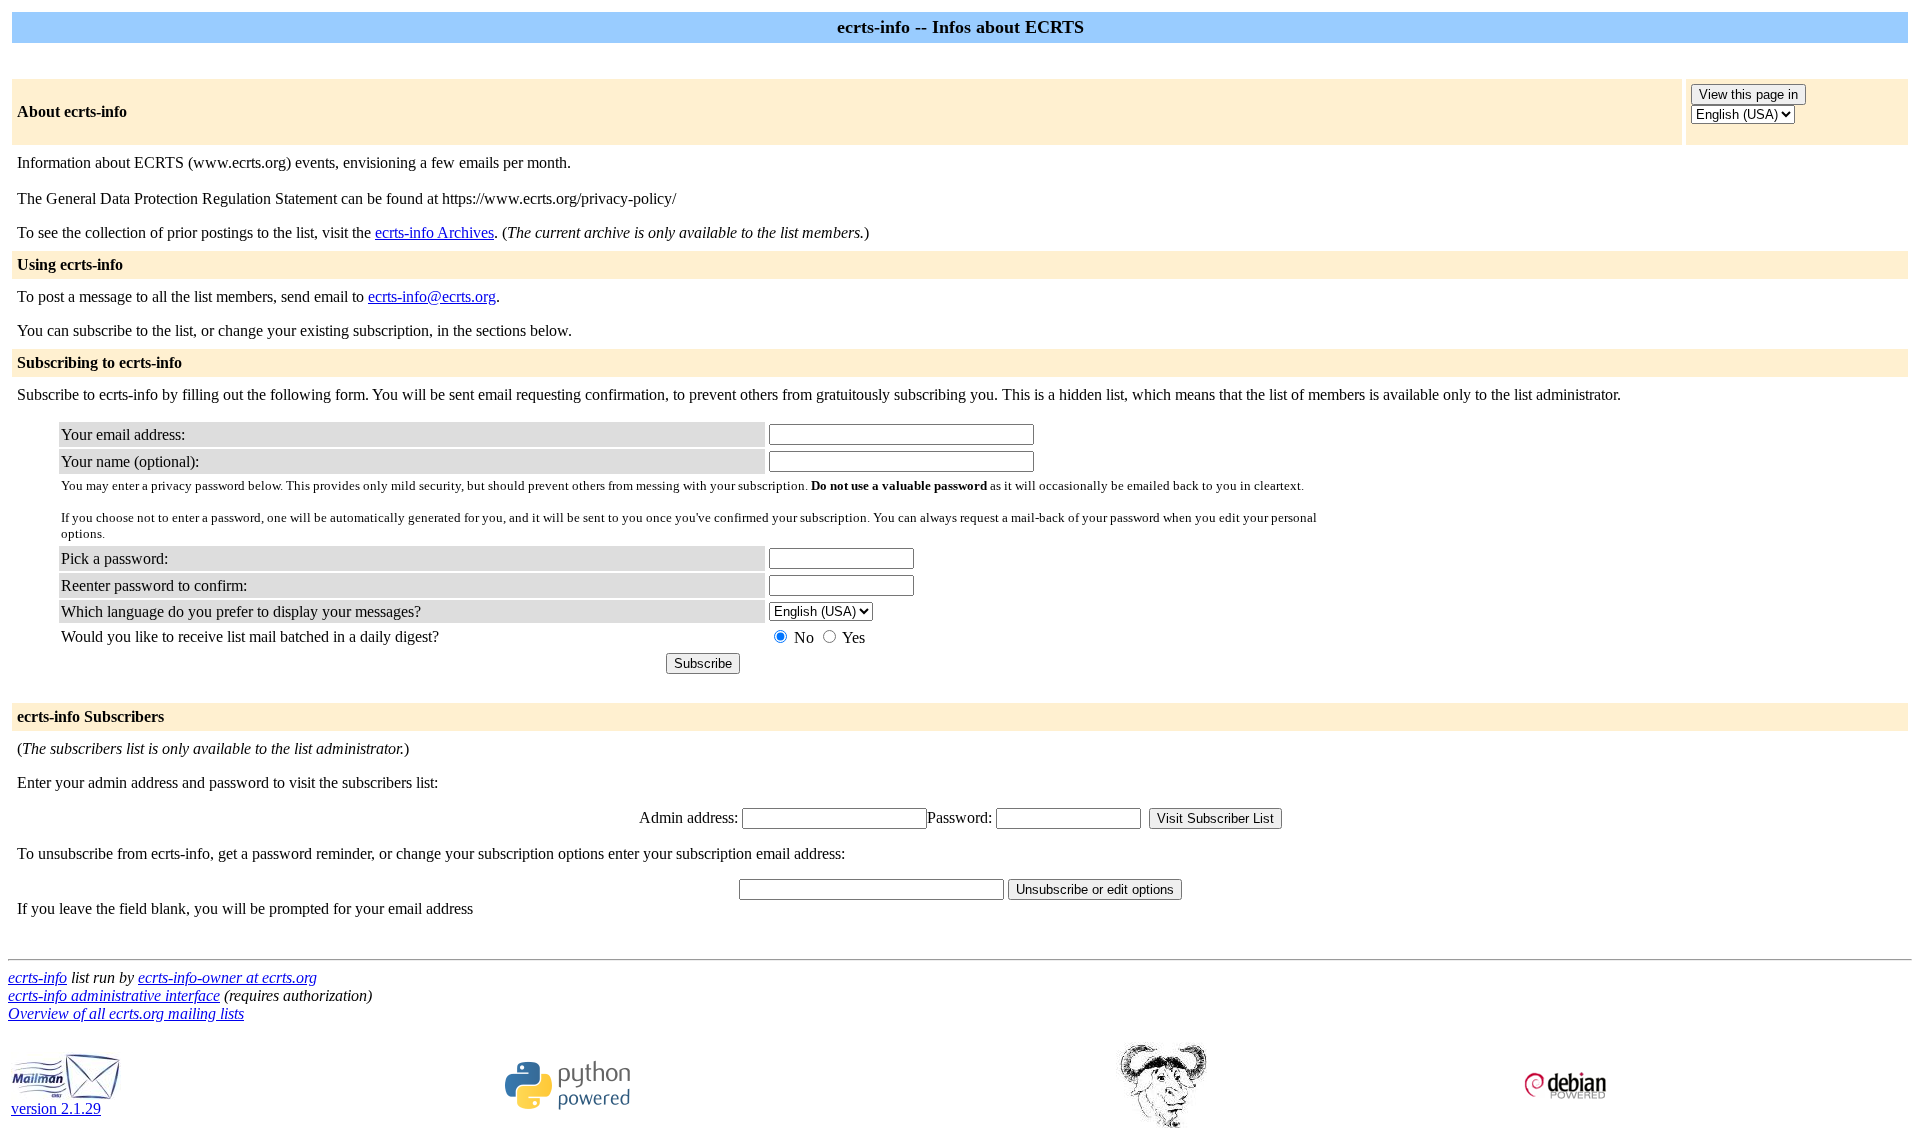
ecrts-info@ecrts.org (432, 296)
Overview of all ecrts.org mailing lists (126, 1013)
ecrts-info (37, 977)
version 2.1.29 (56, 1108)
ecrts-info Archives (434, 232)
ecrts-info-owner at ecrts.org (227, 977)
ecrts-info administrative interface (114, 995)
